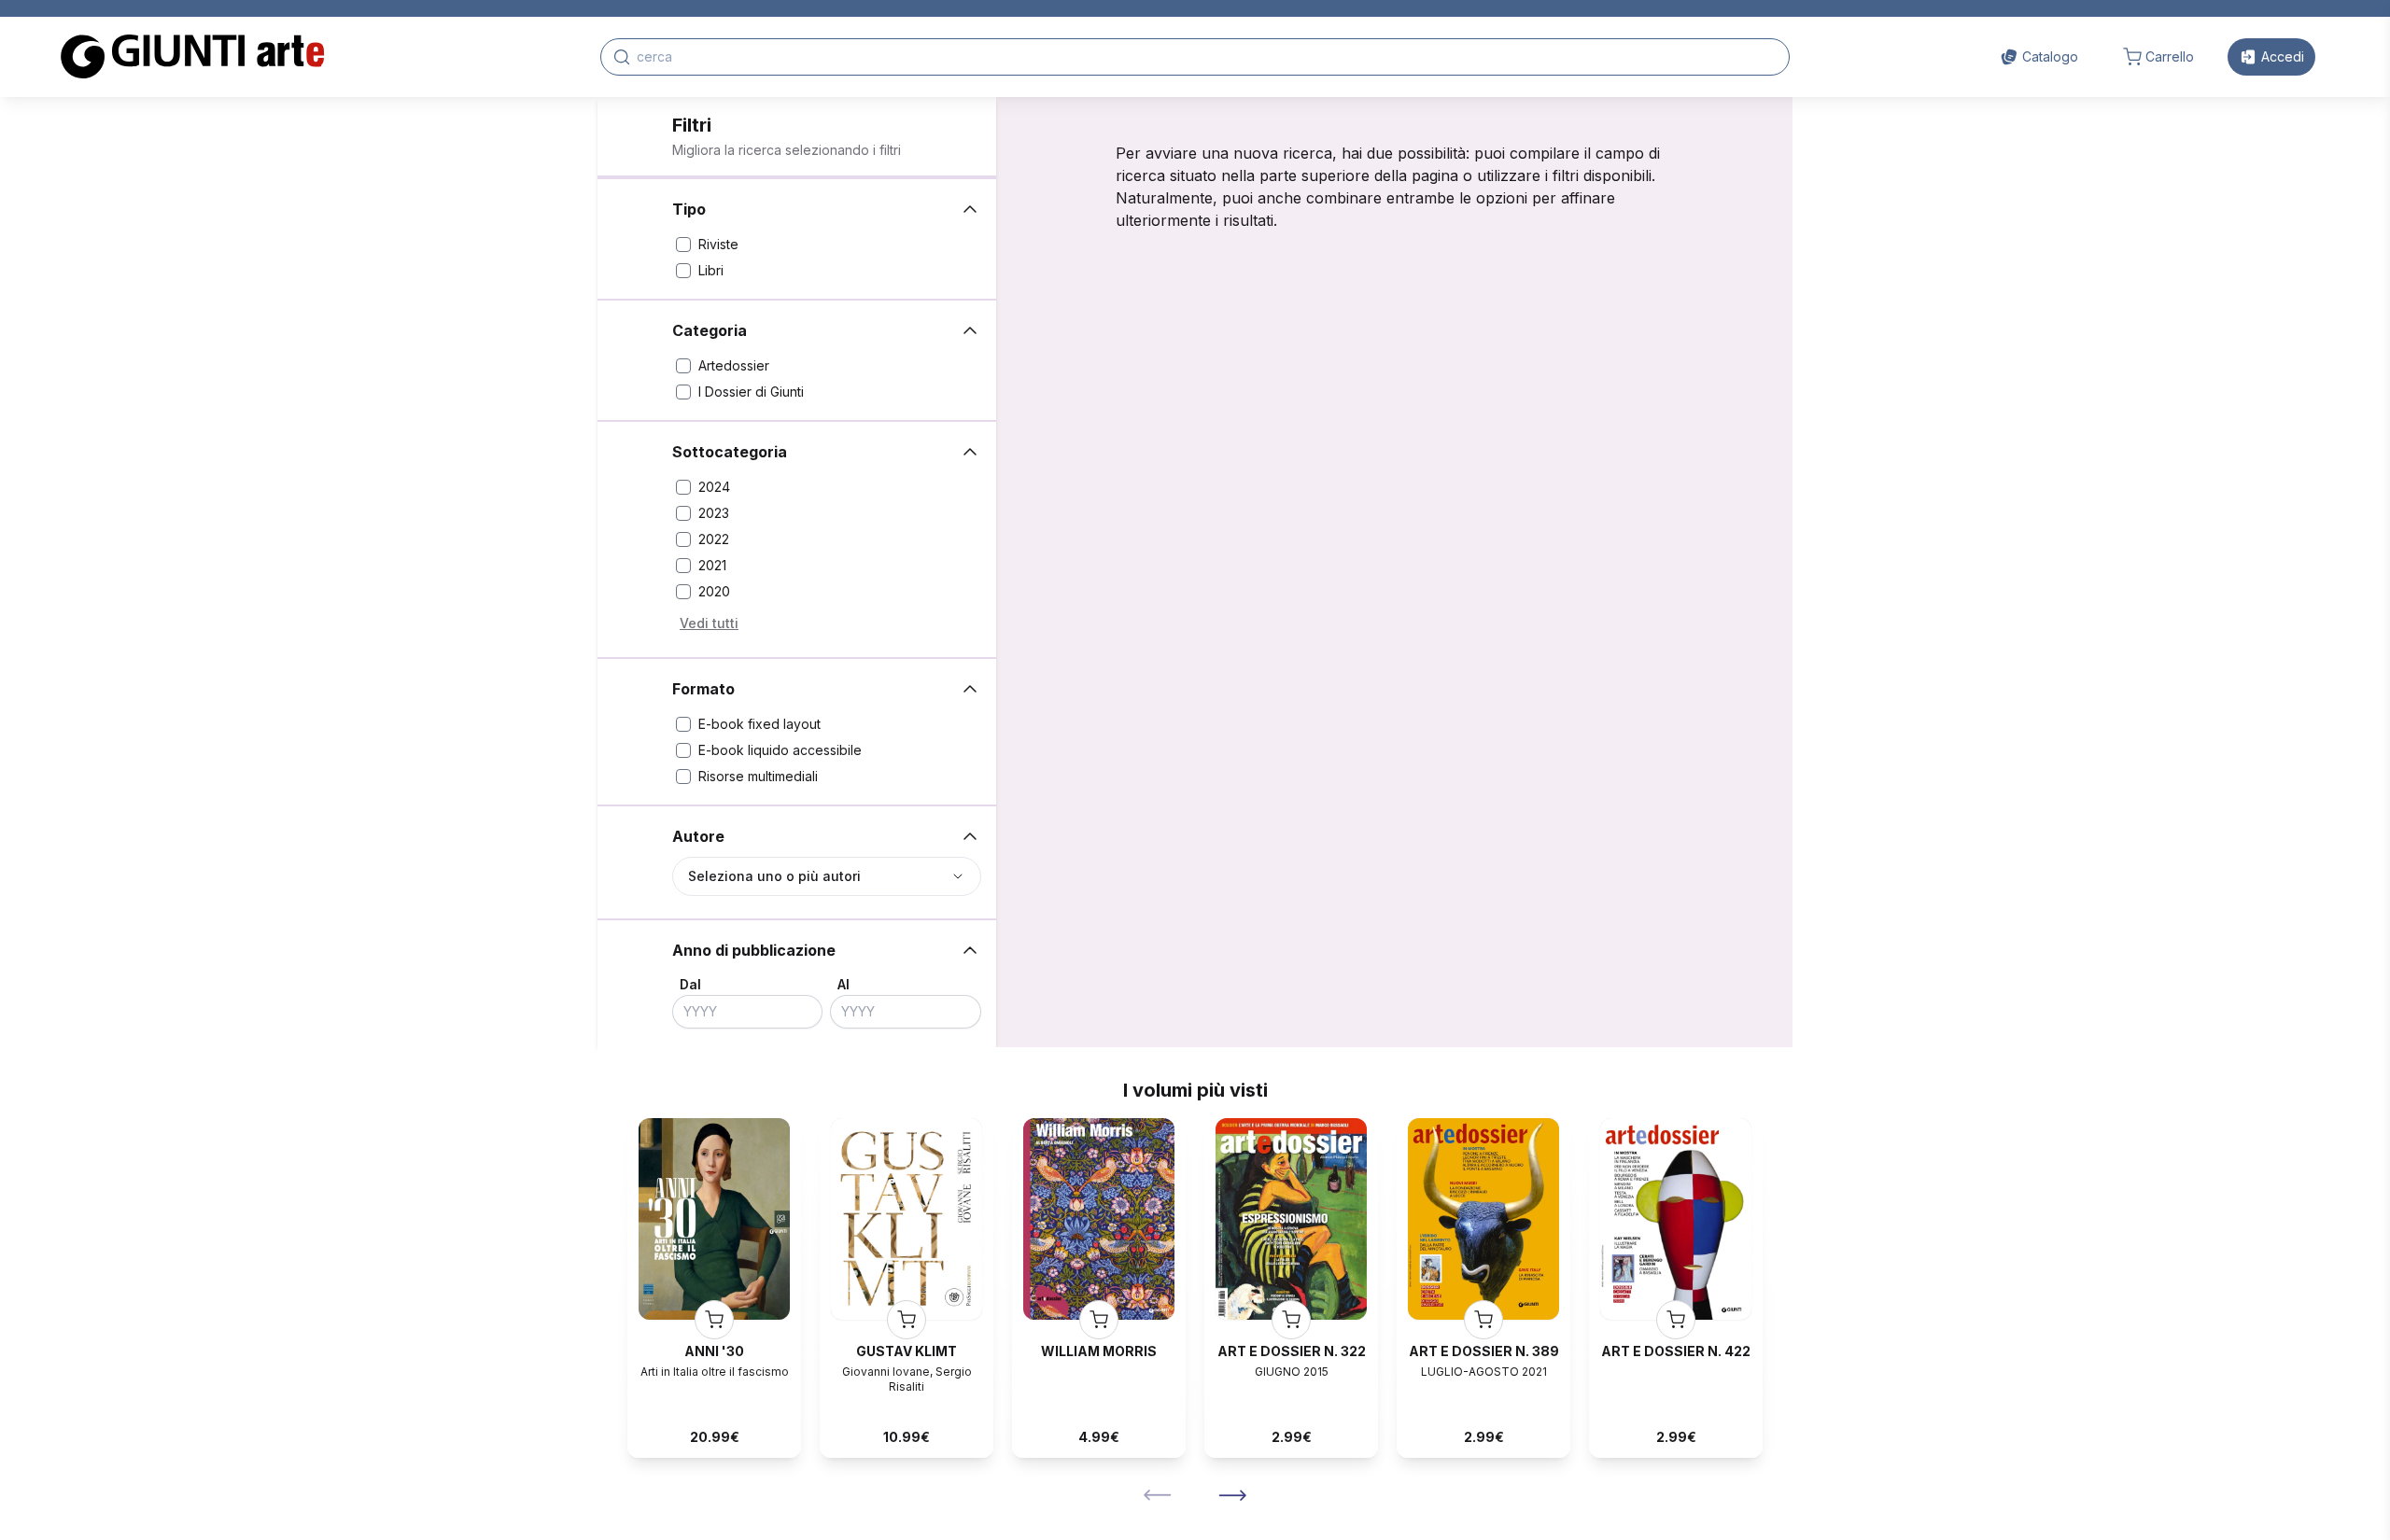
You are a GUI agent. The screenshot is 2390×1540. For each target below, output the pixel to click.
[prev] (1158, 1495)
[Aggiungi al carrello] (714, 1320)
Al (844, 984)
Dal (690, 984)
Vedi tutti (709, 623)
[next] (1232, 1495)
